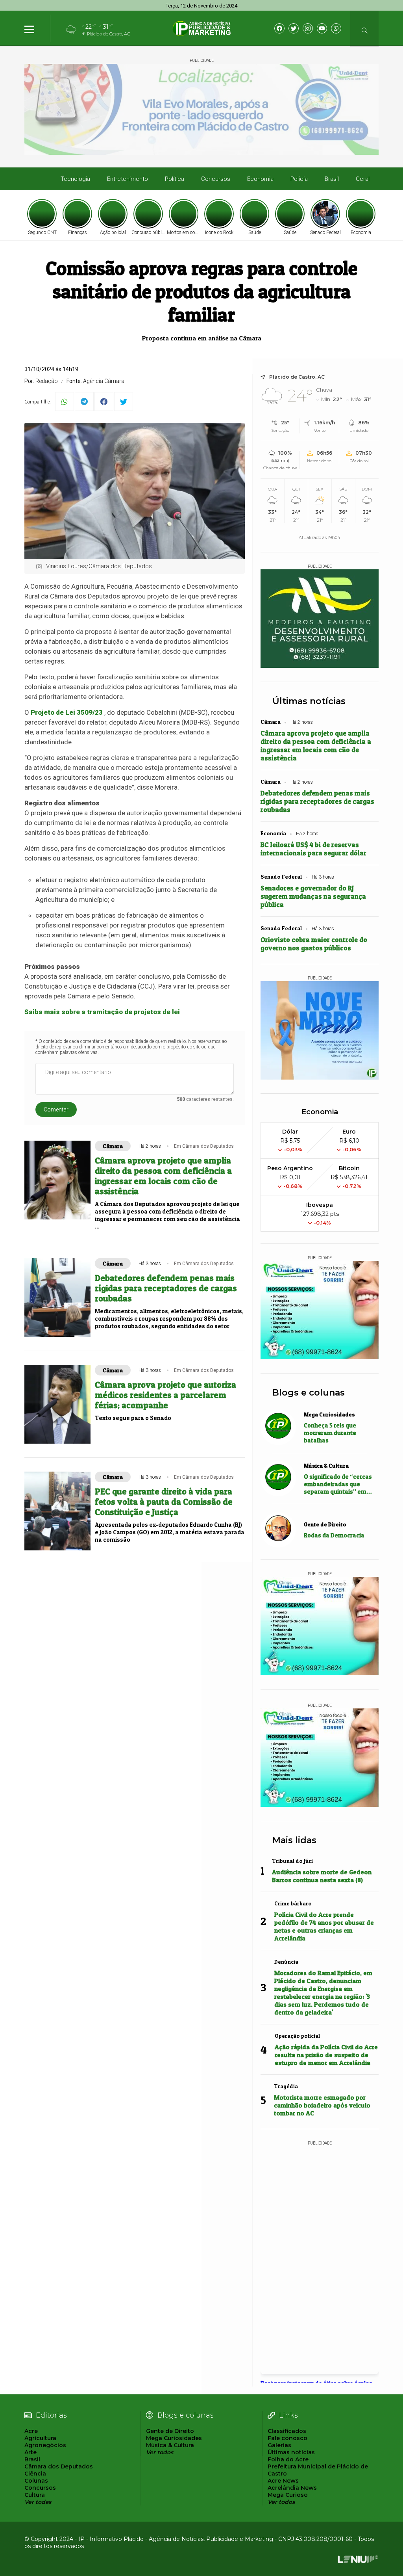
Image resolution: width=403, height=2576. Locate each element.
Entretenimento (128, 179)
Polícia (299, 179)
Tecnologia (75, 179)
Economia (260, 179)
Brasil (332, 179)
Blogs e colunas (309, 1393)
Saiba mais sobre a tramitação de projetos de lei (102, 1012)
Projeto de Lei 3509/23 (67, 712)
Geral (363, 179)
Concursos (216, 179)
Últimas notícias (309, 701)
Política (175, 179)
